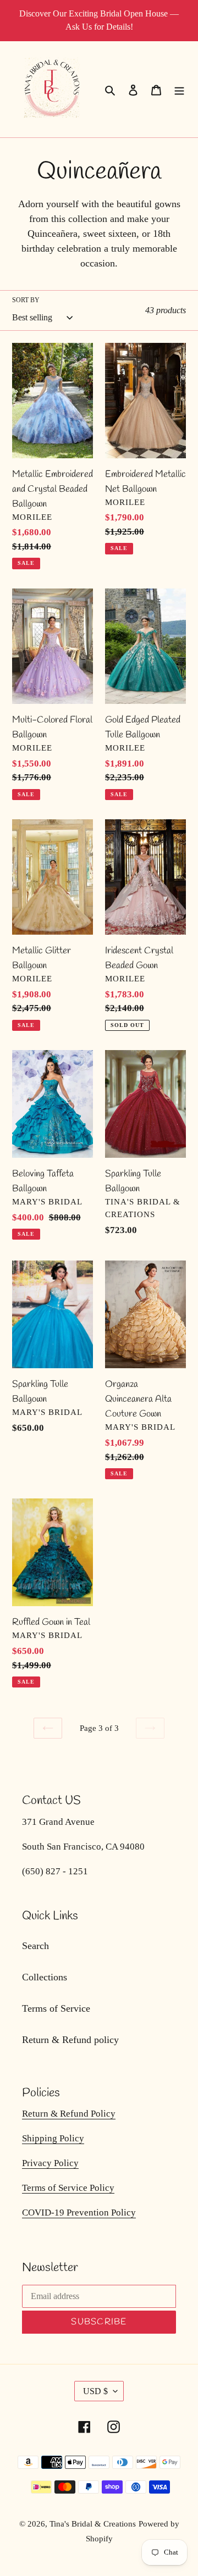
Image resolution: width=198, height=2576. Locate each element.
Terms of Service (56, 2008)
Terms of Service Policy (68, 2188)
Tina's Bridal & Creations (93, 2524)
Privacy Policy (50, 2163)
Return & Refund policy (70, 2040)
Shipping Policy (53, 2138)
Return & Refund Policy (69, 2114)
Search (35, 1946)
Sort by (26, 300)
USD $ (95, 2391)
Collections (45, 1977)
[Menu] (179, 89)
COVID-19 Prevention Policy (79, 2213)
